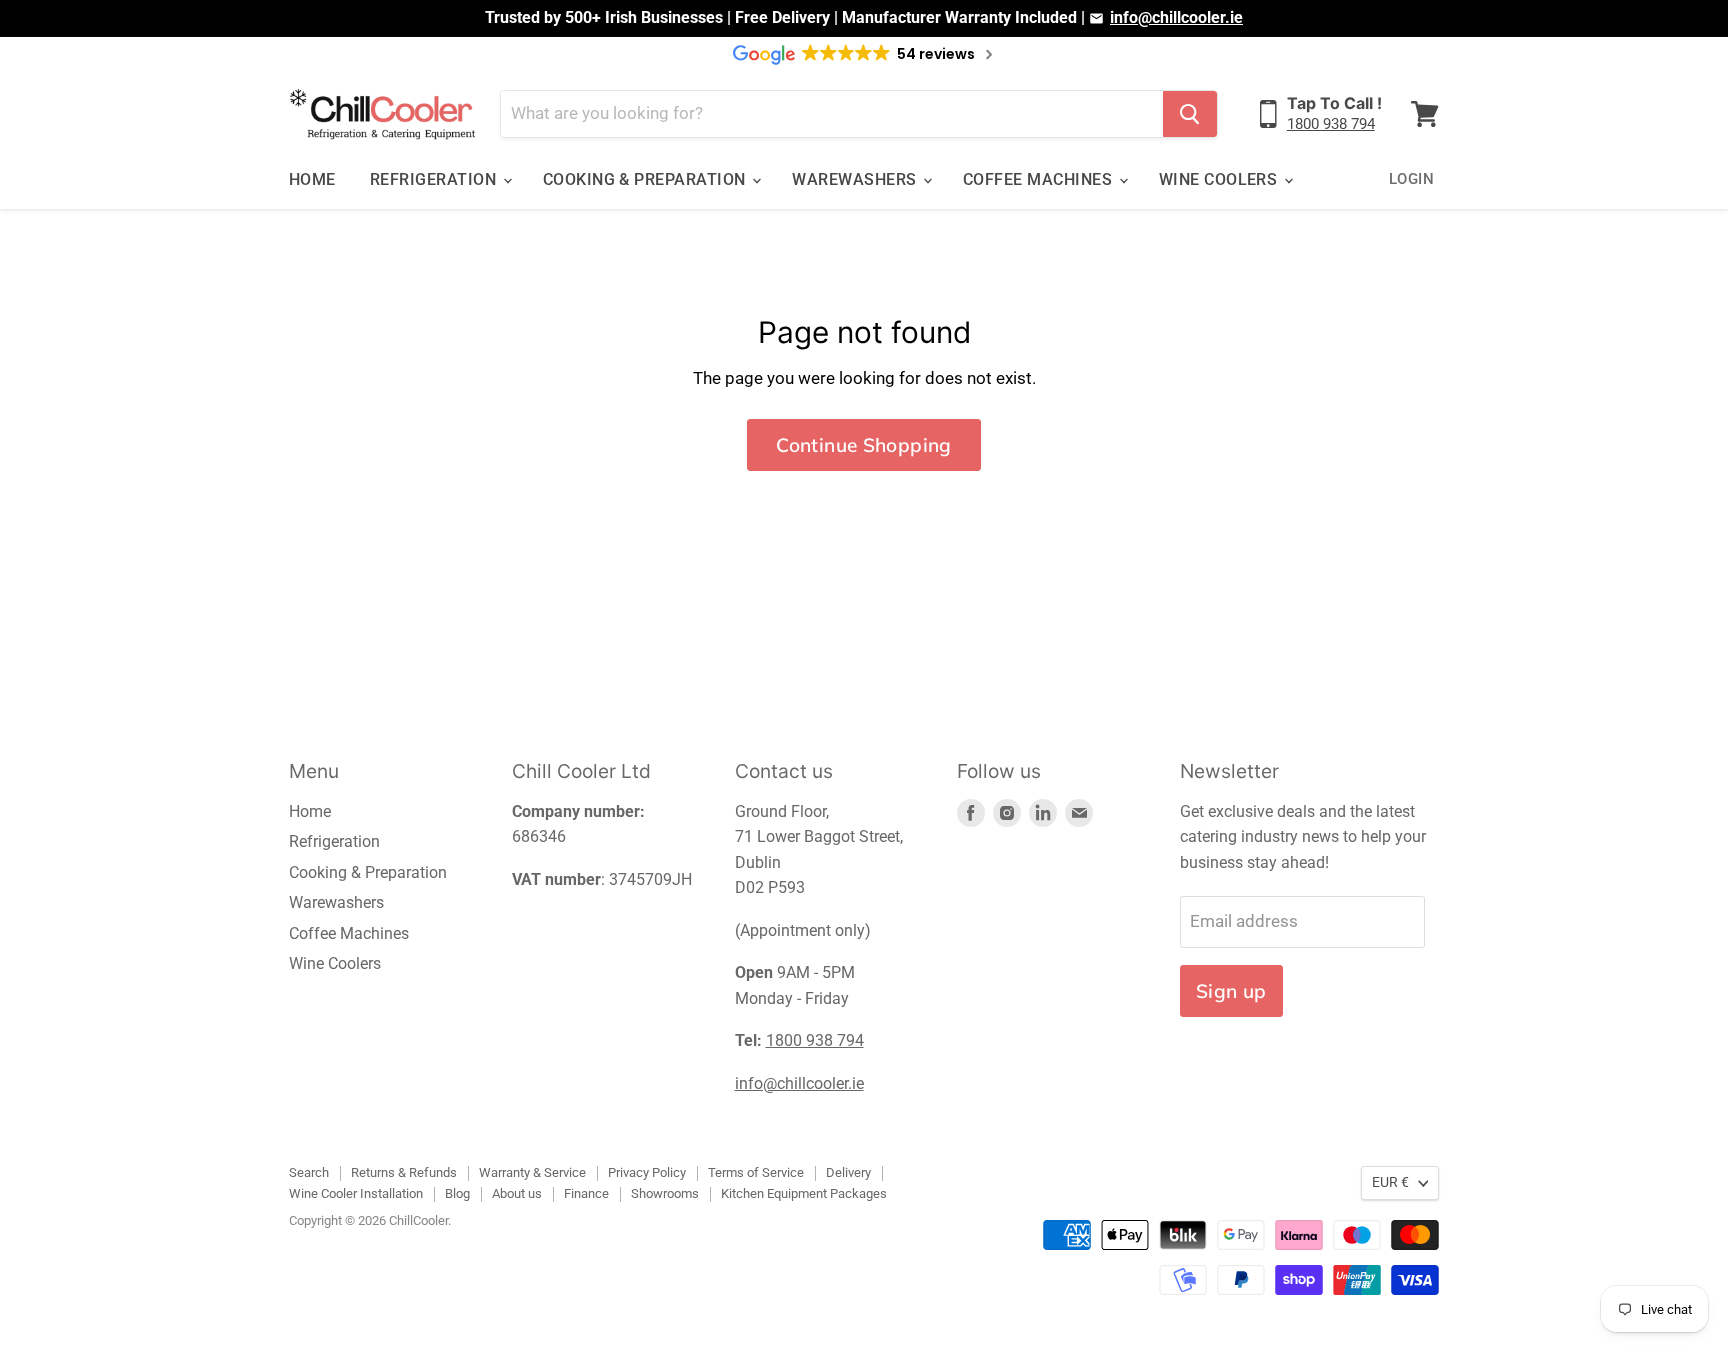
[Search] (1190, 114)
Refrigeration (435, 179)
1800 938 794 (1331, 124)
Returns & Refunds (404, 1172)
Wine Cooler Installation (356, 1193)
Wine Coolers (1220, 179)
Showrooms (665, 1193)
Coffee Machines (1040, 179)
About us (517, 1193)
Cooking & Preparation (647, 179)
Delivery (848, 1172)
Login (1411, 179)
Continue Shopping (864, 445)
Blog (457, 1193)
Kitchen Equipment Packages (804, 1193)
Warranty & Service (532, 1172)
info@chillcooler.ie (1176, 17)
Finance (586, 1193)
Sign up (1231, 991)
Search (309, 1172)
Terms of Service (756, 1172)
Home (312, 179)
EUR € (1390, 1182)
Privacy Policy (647, 1172)
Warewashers (856, 179)
